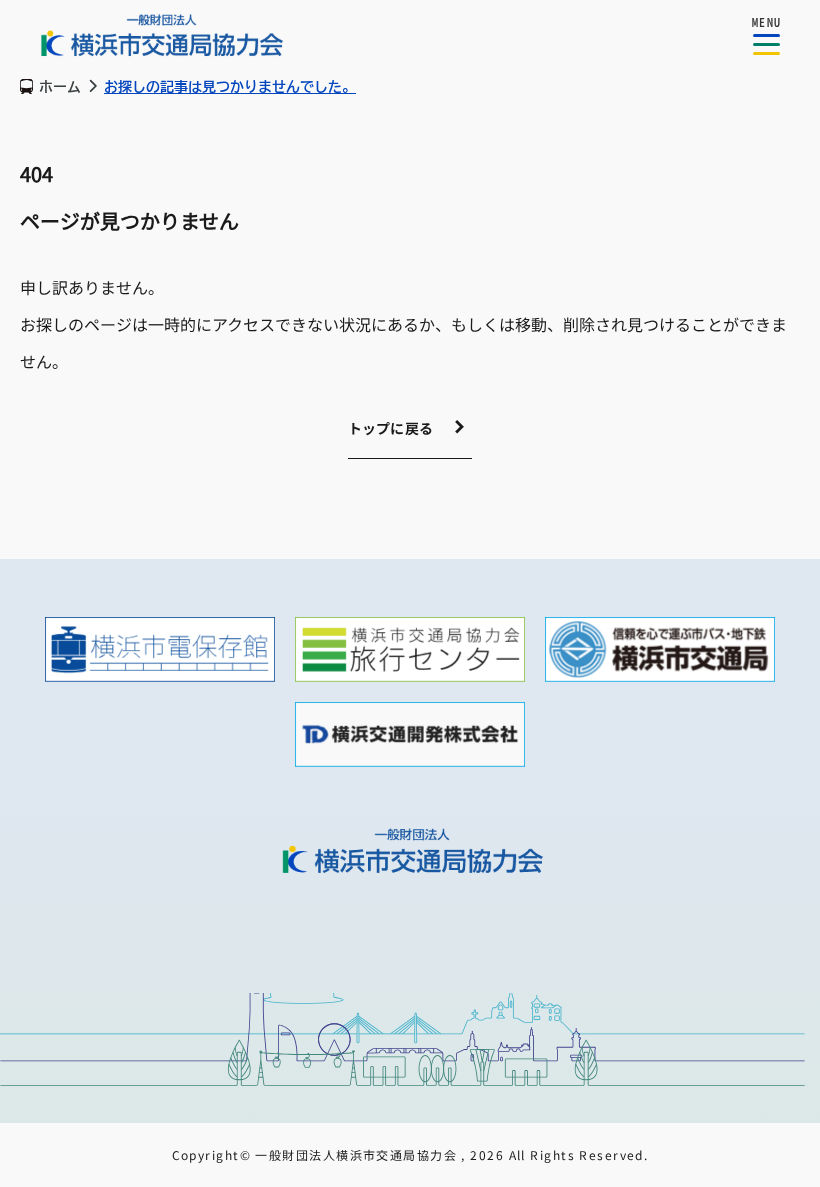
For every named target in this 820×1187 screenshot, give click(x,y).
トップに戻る (391, 428)
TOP (772, 618)
